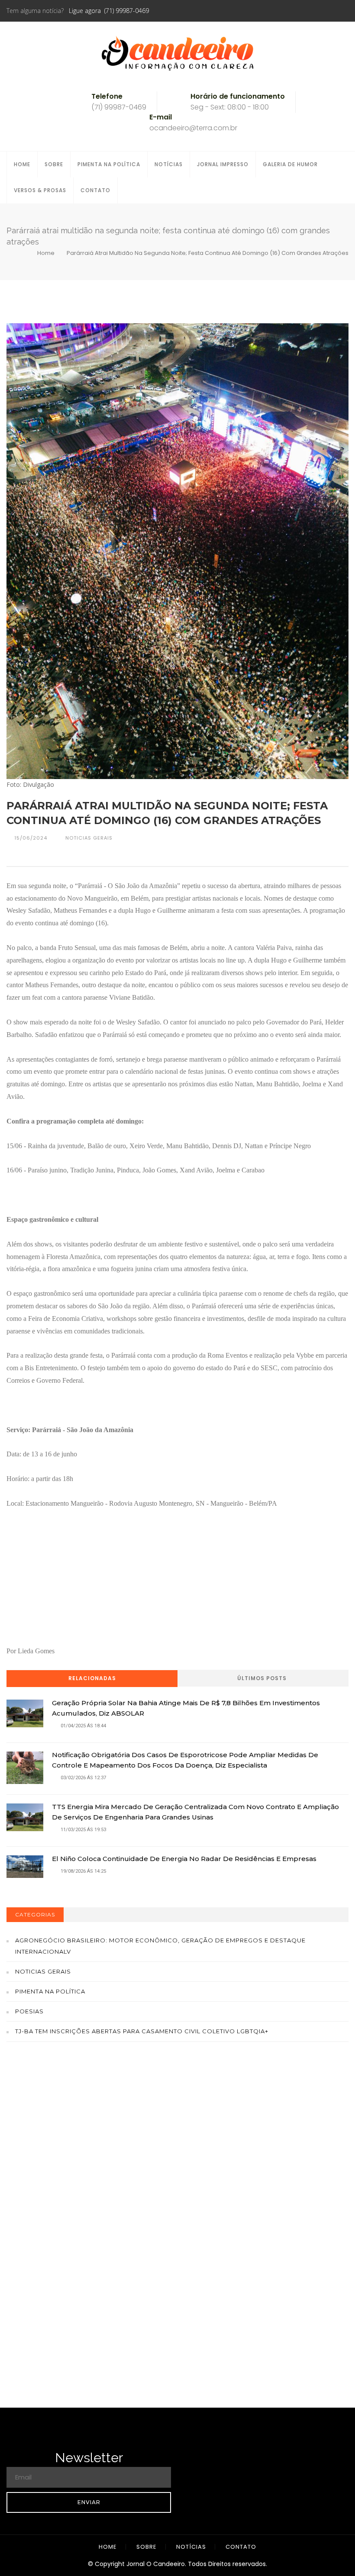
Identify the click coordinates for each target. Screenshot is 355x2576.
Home (22, 164)
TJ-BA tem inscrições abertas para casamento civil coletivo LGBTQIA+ (142, 2031)
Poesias (29, 2011)
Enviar (89, 2502)
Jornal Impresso (223, 164)
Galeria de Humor (290, 164)
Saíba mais (178, 2155)
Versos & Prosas (40, 190)
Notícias (169, 164)
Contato (95, 190)
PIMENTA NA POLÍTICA (109, 164)
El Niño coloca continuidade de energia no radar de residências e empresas (184, 1859)
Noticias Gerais (43, 1971)
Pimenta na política (50, 1991)
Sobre (54, 164)
